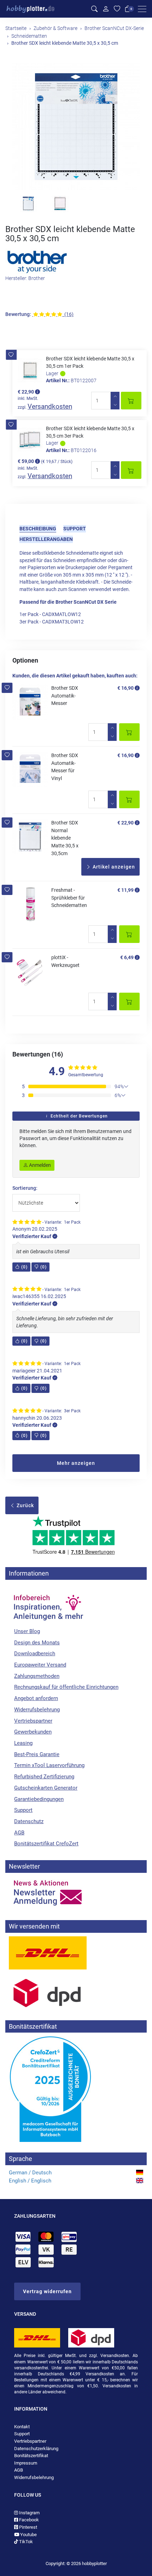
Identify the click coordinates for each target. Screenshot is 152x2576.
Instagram (29, 2513)
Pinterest (28, 2527)
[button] (11, 355)
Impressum (26, 2463)
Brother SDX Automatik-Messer (65, 696)
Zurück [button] (25, 1505)
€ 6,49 (127, 957)
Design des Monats (37, 1643)
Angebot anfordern (36, 1698)
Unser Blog (27, 1631)
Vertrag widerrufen (47, 2291)
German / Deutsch (30, 2173)
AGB (19, 1833)
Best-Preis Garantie (37, 1754)
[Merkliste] (117, 9)
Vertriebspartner (33, 1721)
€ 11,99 (125, 890)
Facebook (28, 2520)
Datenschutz (29, 1821)
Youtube (28, 2535)
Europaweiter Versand (40, 1665)
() (24, 1267)
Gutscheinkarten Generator (46, 1788)
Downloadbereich (35, 1654)
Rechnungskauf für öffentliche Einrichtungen (66, 1687)
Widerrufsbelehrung (37, 1710)
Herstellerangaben (46, 539)
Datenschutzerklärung (36, 2449)
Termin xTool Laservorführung (49, 1765)
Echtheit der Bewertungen (78, 1116)
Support (75, 529)
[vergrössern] (76, 127)
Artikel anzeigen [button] (113, 867)
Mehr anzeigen (76, 1463)
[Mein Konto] (106, 9)
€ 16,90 (125, 688)
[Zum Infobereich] (48, 1604)
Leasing (23, 1743)
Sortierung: (25, 1188)
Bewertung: (18, 314)
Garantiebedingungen (39, 1799)
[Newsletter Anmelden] (76, 1893)
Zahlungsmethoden (37, 1676)
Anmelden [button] (39, 1165)
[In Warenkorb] (131, 401)
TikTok (25, 2542)
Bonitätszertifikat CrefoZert (46, 1844)
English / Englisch (30, 2181)
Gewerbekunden (33, 1732)
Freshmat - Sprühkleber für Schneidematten (69, 898)
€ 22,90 (125, 823)
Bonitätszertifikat (31, 2456)
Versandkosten (50, 406)
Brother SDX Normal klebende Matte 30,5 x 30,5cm (65, 838)
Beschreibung (38, 529)
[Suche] (94, 9)
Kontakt (22, 2427)
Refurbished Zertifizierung (44, 1777)
